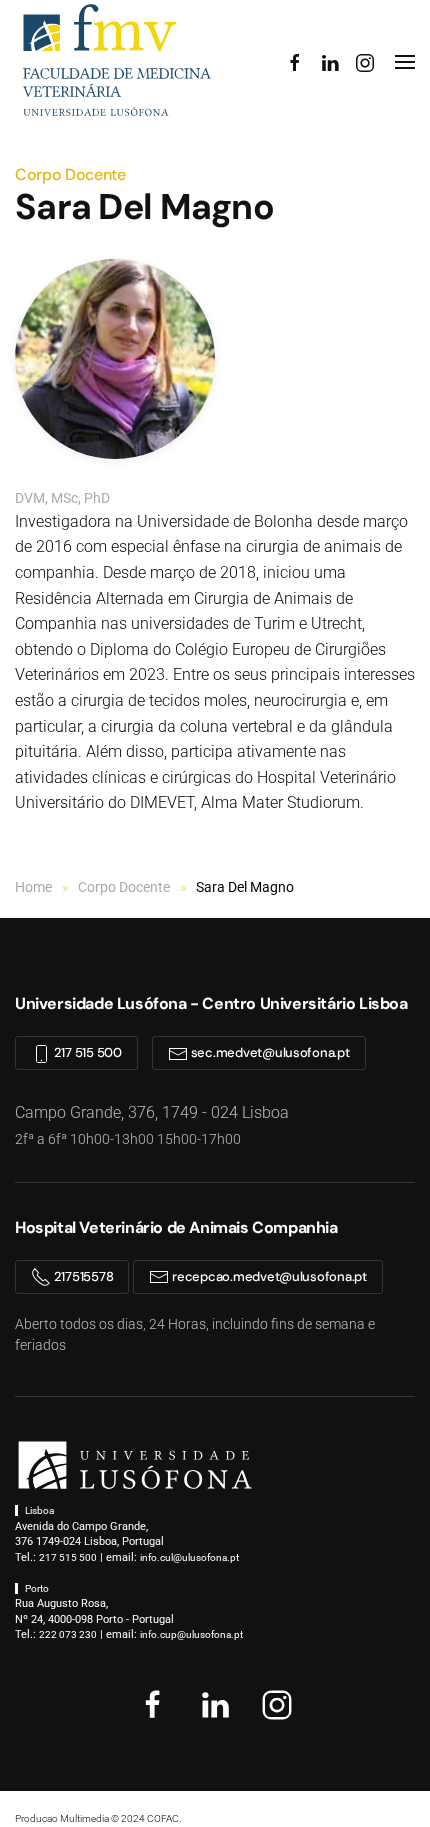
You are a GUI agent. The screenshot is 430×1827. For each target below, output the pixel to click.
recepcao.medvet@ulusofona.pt (267, 1276)
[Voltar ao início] (115, 62)
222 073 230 (68, 1634)
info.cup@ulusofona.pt (191, 1634)
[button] (405, 62)
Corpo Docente (70, 174)
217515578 (82, 1276)
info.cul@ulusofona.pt (189, 1557)
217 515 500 (86, 1052)
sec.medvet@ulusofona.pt (269, 1052)
